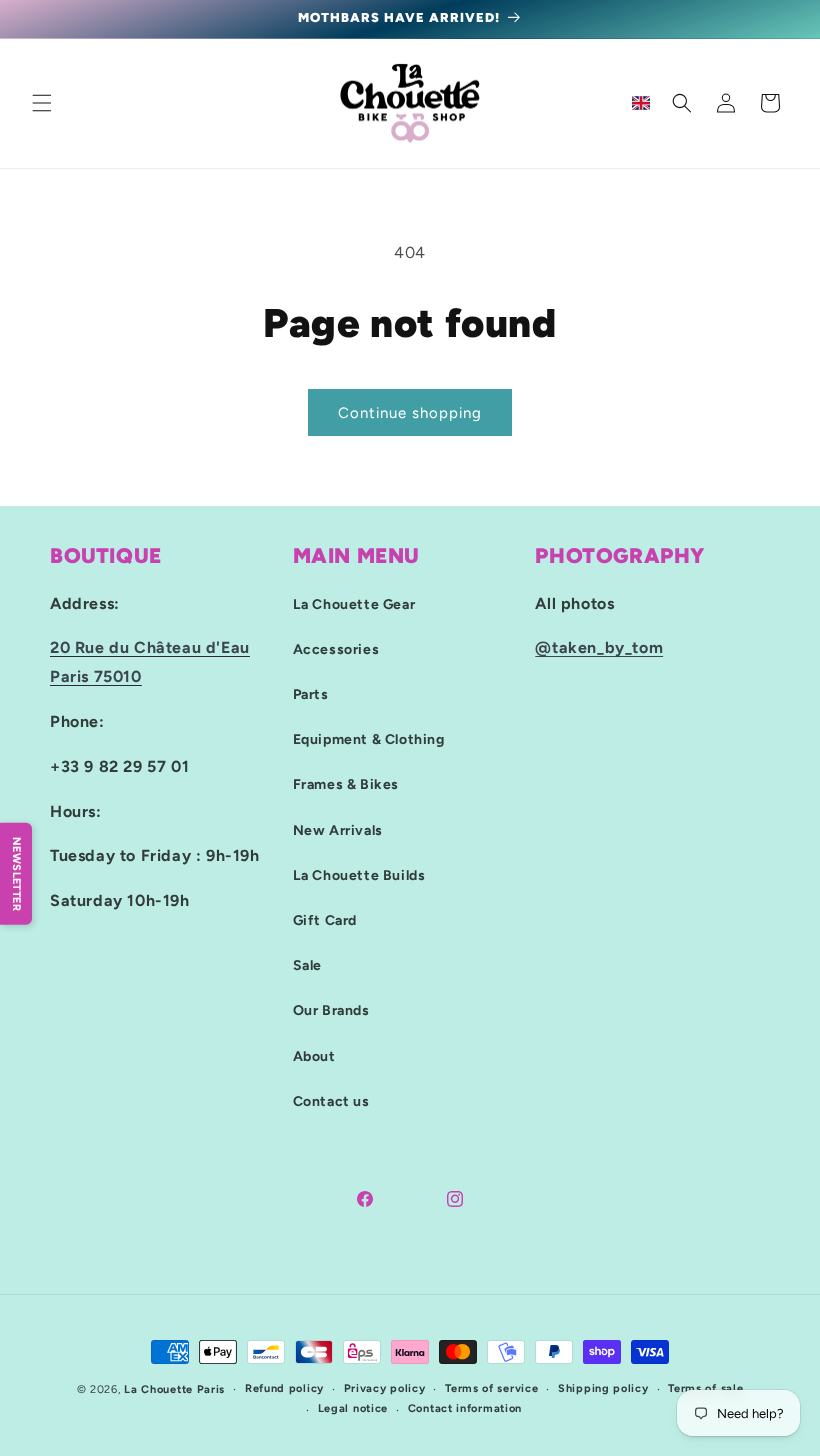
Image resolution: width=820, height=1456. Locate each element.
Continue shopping (410, 413)
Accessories (336, 649)
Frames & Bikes (346, 784)
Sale (307, 965)
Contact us (331, 1101)
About (314, 1056)
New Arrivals (338, 830)
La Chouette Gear (354, 604)
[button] (42, 103)
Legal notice (353, 1408)
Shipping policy (603, 1388)
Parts (311, 694)
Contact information (465, 1408)
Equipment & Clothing (369, 739)
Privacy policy (385, 1388)
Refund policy (284, 1388)
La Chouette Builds (359, 875)
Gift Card (325, 920)
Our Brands (331, 1010)
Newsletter (16, 873)
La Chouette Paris (174, 1389)
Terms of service (491, 1388)
